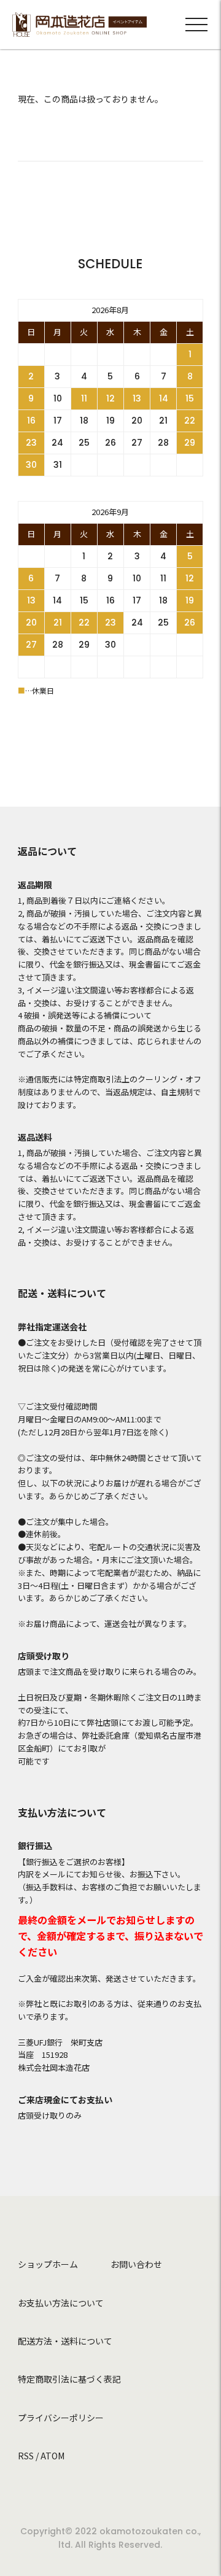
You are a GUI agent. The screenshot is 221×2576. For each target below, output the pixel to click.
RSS (26, 2456)
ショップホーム (48, 2264)
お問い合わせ (136, 2264)
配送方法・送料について (65, 2341)
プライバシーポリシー (61, 2418)
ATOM (52, 2456)
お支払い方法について (61, 2303)
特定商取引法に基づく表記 (69, 2379)
